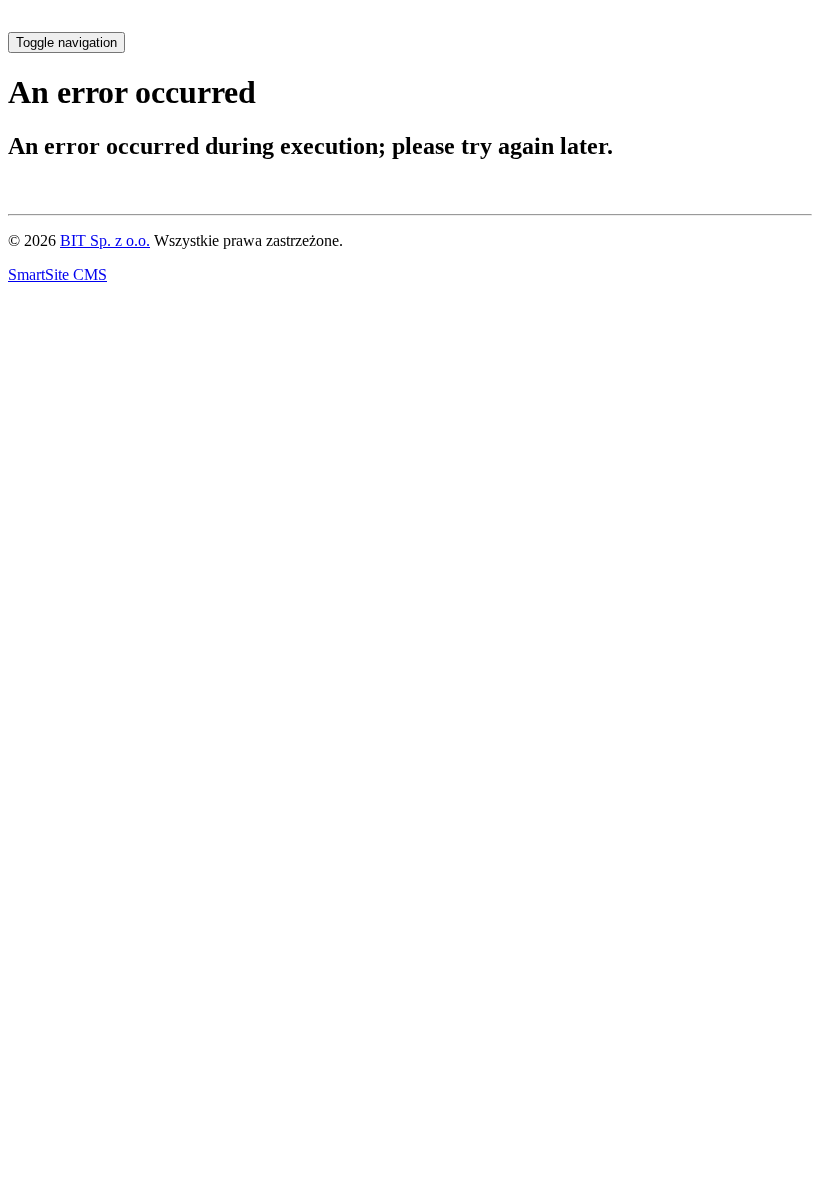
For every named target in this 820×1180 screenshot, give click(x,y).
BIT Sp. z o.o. (105, 240)
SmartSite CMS (57, 274)
